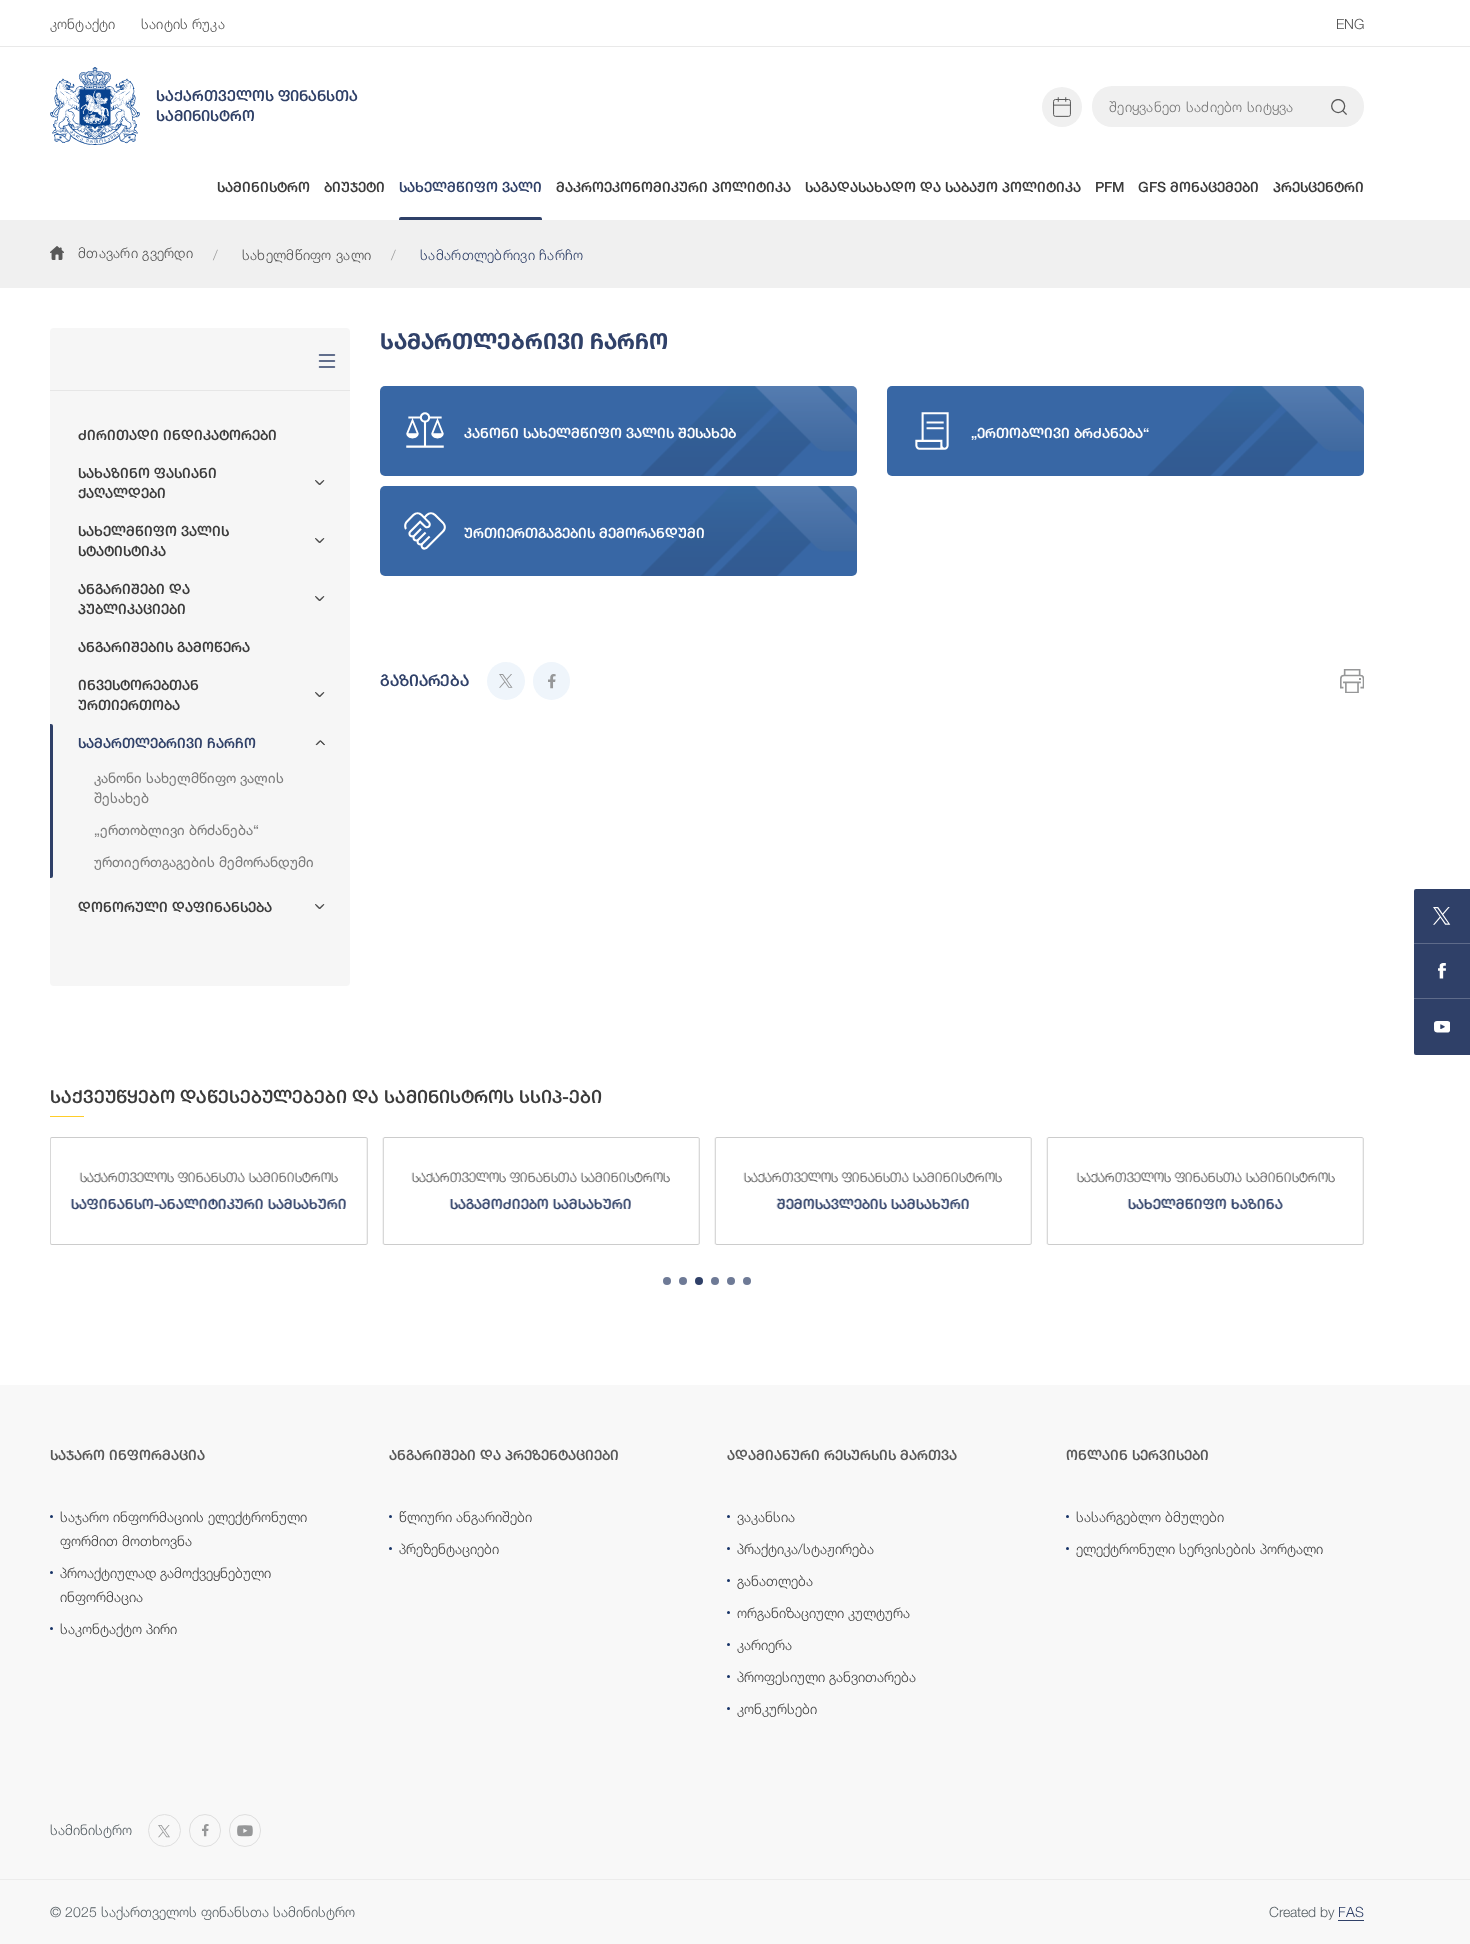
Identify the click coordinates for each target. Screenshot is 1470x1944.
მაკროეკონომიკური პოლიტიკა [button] (673, 187)
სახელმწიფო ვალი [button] (470, 187)
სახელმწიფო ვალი (306, 254)
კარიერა (764, 1644)
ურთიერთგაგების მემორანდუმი (204, 861)
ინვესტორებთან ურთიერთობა (138, 695)
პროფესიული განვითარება (826, 1676)
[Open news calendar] (1062, 107)
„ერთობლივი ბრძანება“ (176, 829)
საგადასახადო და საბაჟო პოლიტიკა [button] (943, 187)
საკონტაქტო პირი (118, 1628)
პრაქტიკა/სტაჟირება (805, 1548)
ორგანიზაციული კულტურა (823, 1612)
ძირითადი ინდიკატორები (177, 435)
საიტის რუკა (183, 23)
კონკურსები (777, 1708)
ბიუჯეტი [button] (354, 187)
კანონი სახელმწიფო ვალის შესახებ (189, 787)
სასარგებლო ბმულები (1150, 1516)
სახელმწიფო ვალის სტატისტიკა (153, 541)
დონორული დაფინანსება (175, 907)
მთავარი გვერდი (135, 252)
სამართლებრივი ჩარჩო (167, 743)
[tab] (667, 1281)
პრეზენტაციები (449, 1548)
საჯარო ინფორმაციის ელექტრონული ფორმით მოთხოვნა (183, 1528)
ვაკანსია (766, 1516)
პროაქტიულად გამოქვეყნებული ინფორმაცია (165, 1584)
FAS (1351, 1911)
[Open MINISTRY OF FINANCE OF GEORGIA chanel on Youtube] (1442, 1027)
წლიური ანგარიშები (465, 1516)
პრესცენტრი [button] (1318, 187)
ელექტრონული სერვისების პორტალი (1199, 1548)
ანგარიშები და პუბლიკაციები (134, 599)
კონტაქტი (82, 23)
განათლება (775, 1580)
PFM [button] (1109, 187)
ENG (1350, 23)
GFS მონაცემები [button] (1198, 187)
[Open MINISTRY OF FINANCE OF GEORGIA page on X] (1442, 916)
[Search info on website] (1339, 107)
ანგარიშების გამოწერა (164, 647)
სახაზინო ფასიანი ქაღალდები (147, 483)
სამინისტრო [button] (263, 187)
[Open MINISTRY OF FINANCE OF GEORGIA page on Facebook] (1442, 971)
